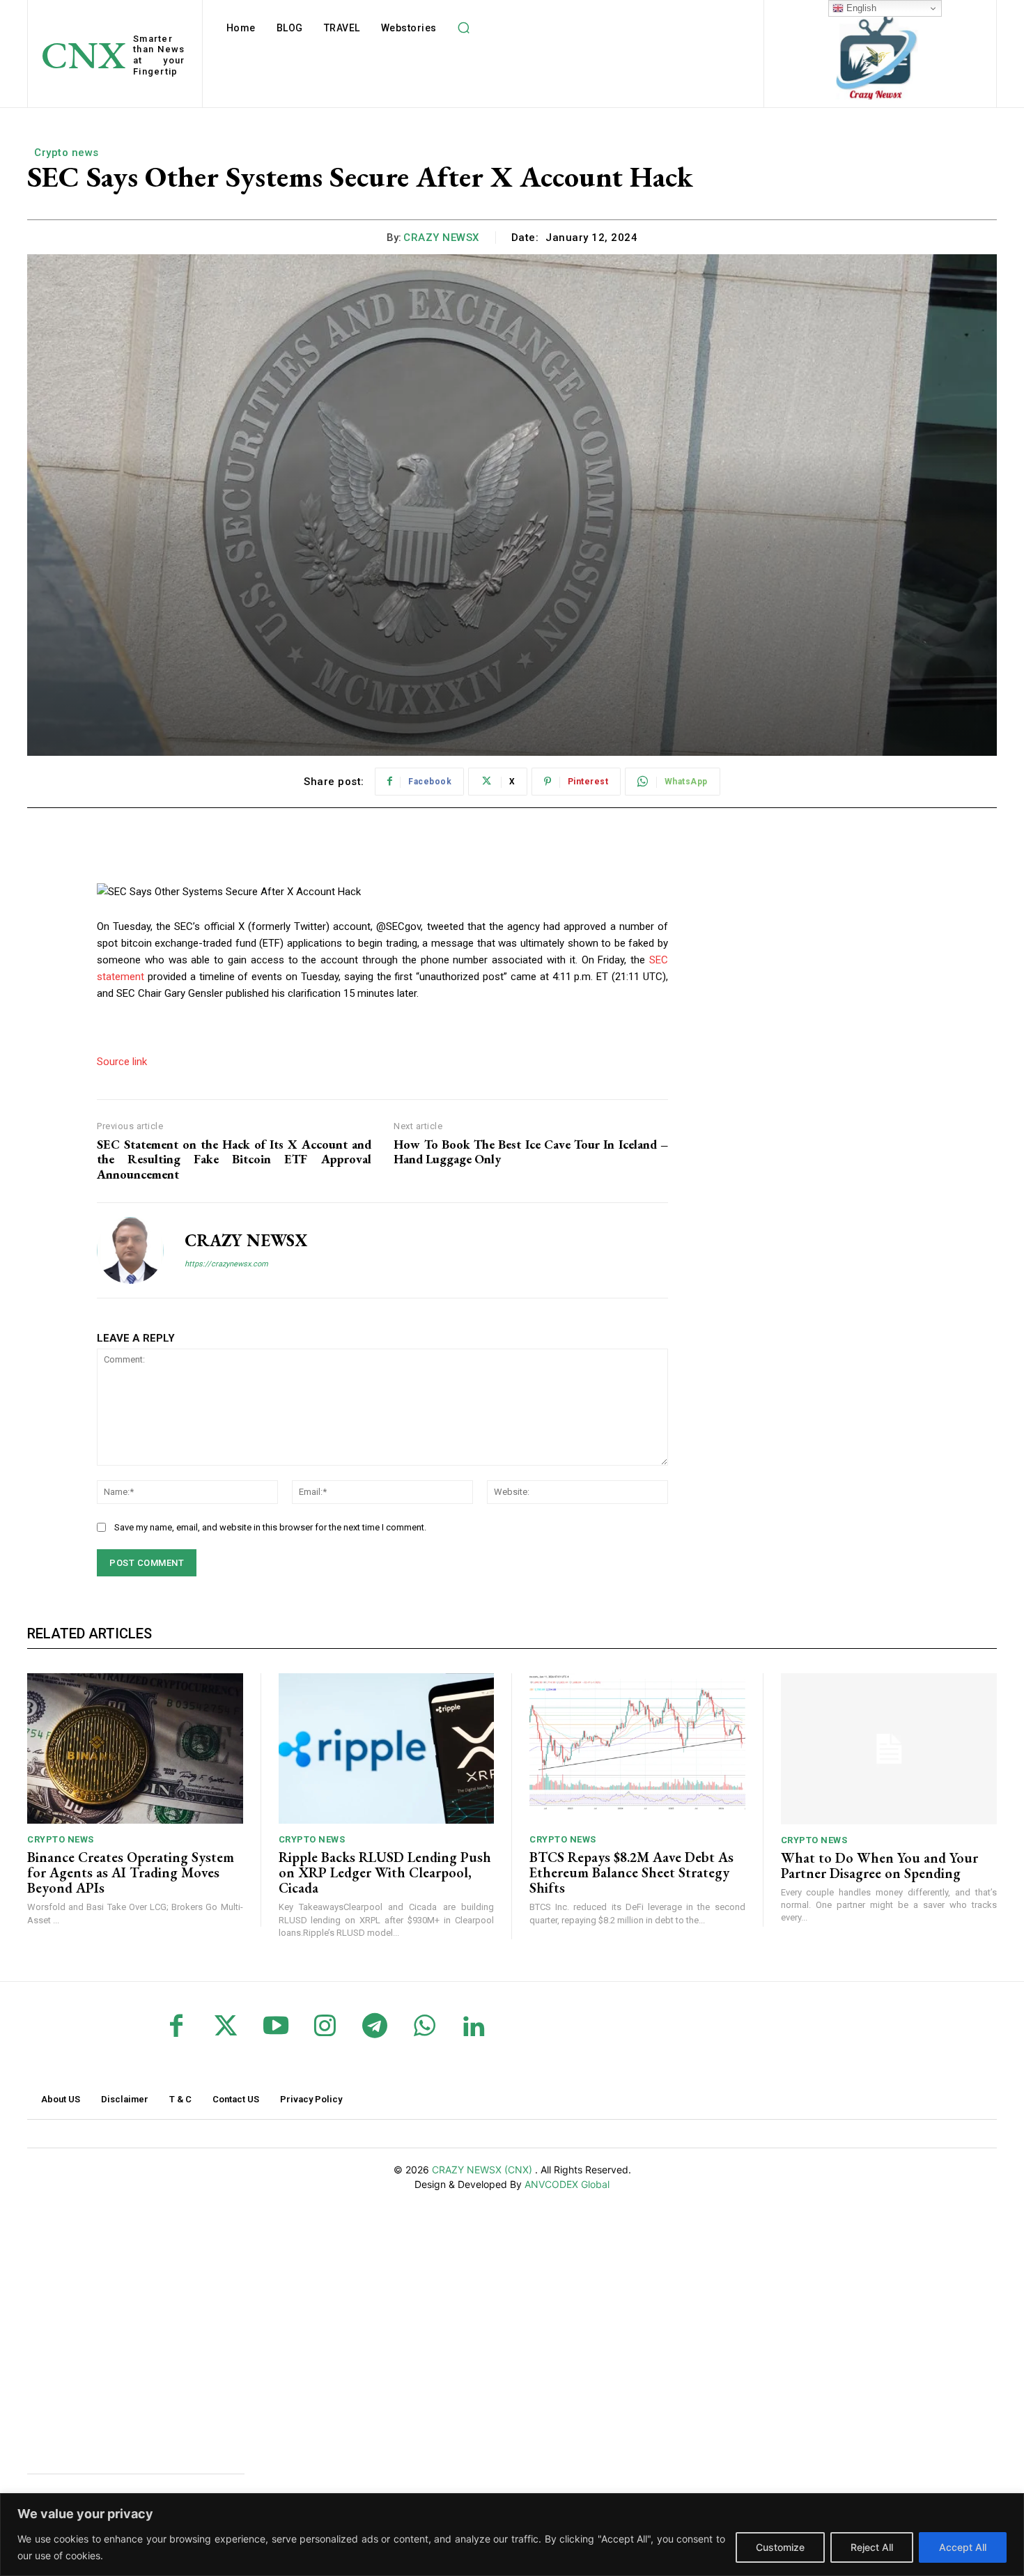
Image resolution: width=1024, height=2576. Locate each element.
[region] (512, 2535)
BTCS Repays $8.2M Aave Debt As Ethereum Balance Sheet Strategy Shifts (631, 1872)
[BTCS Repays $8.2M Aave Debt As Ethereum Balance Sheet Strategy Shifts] (637, 1749)
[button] (464, 28)
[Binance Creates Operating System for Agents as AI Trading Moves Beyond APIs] (135, 1749)
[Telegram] (374, 2027)
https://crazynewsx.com (226, 1264)
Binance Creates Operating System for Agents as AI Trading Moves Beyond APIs (131, 1872)
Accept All (963, 2547)
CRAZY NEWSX (441, 238)
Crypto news (67, 153)
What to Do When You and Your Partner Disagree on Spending (879, 1865)
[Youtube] (276, 2027)
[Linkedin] (474, 2027)
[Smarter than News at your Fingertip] (878, 55)
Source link (122, 1062)
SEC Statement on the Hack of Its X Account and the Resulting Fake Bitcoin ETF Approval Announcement (234, 1159)
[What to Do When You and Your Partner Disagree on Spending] (889, 1749)
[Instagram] (325, 2027)
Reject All (872, 2547)
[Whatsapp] (425, 2027)
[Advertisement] (132, 2328)
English (860, 8)
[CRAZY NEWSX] (130, 1250)
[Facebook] (177, 2027)
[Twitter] (226, 2027)
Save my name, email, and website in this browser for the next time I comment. (270, 1527)
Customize (780, 2547)
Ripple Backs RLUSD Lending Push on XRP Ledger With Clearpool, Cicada (385, 1872)
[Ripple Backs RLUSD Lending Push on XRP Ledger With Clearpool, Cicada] (387, 1749)
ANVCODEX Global (567, 2184)
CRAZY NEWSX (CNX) (483, 2170)
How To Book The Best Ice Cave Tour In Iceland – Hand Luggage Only (531, 1152)
